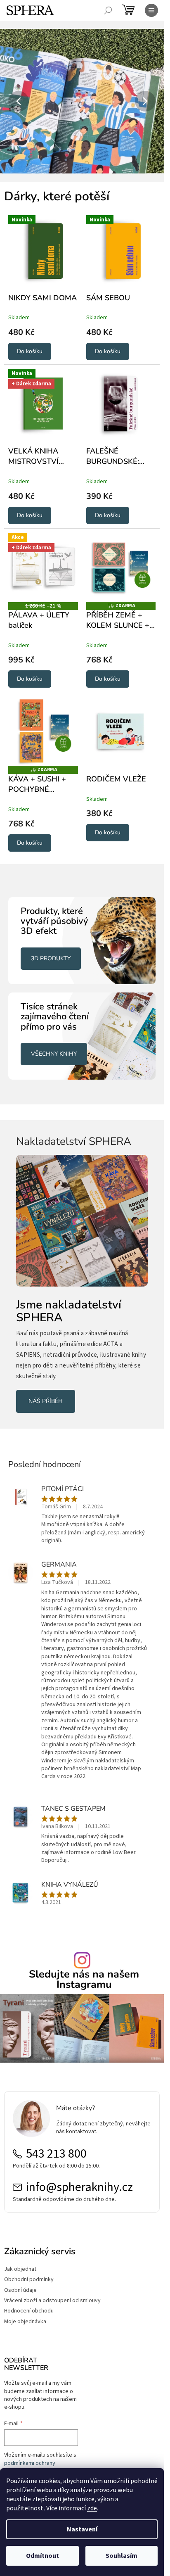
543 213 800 (56, 2154)
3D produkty (51, 958)
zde (92, 2508)
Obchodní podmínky (29, 2280)
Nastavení (82, 2529)
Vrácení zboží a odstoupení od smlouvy (52, 2301)
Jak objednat (20, 2269)
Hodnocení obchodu (29, 2311)
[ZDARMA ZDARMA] (121, 568)
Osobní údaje (20, 2290)
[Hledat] (108, 10)
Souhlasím (122, 2556)
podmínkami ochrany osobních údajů (30, 2467)
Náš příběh (46, 1401)
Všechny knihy (54, 1054)
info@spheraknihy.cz (79, 2187)
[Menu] (151, 10)
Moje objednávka (25, 2322)
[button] (12, 101)
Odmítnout (42, 2556)
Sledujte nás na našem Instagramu (84, 1980)
